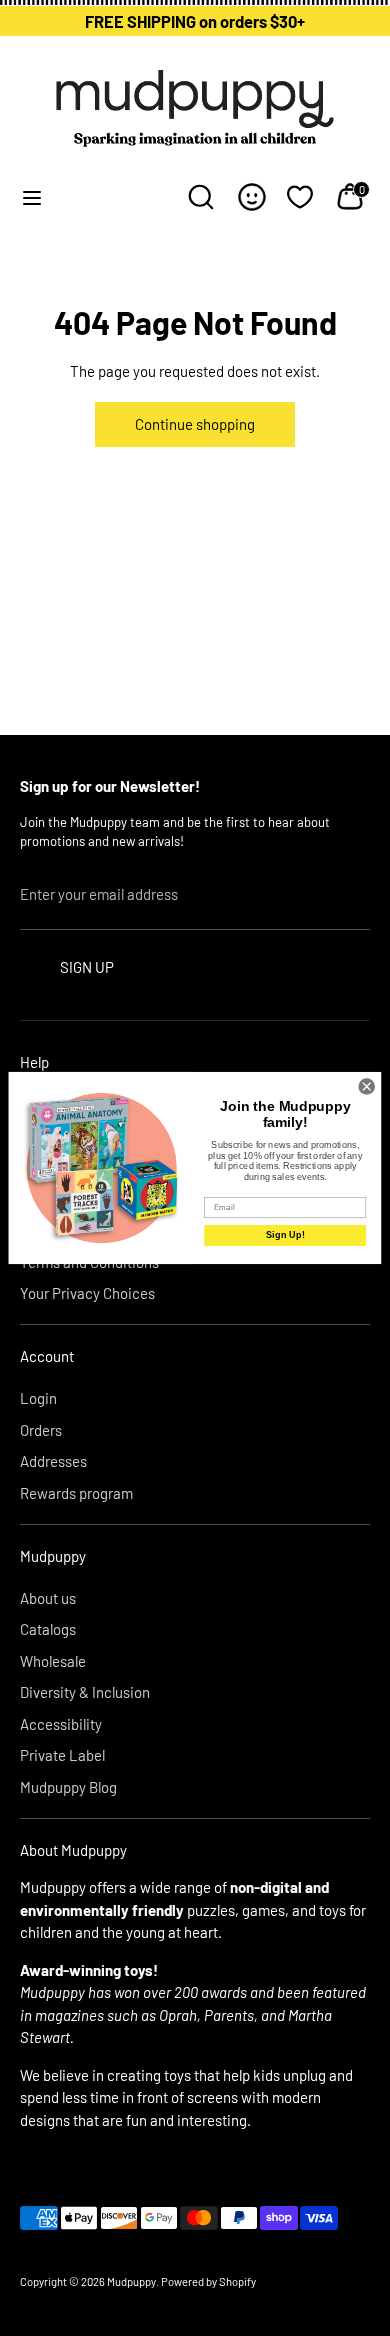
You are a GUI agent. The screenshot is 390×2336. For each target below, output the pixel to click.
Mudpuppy (131, 2281)
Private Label (62, 1755)
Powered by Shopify (208, 2281)
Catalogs (48, 1629)
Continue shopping (195, 424)
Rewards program (76, 1493)
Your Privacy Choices (87, 1293)
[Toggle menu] (32, 197)
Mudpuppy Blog (68, 1787)
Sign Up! (285, 1235)
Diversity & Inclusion (85, 1692)
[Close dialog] (366, 1086)
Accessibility (61, 1724)
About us (48, 1598)
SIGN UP (87, 967)
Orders (41, 1430)
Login (38, 1398)
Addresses (53, 1461)
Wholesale (53, 1661)
